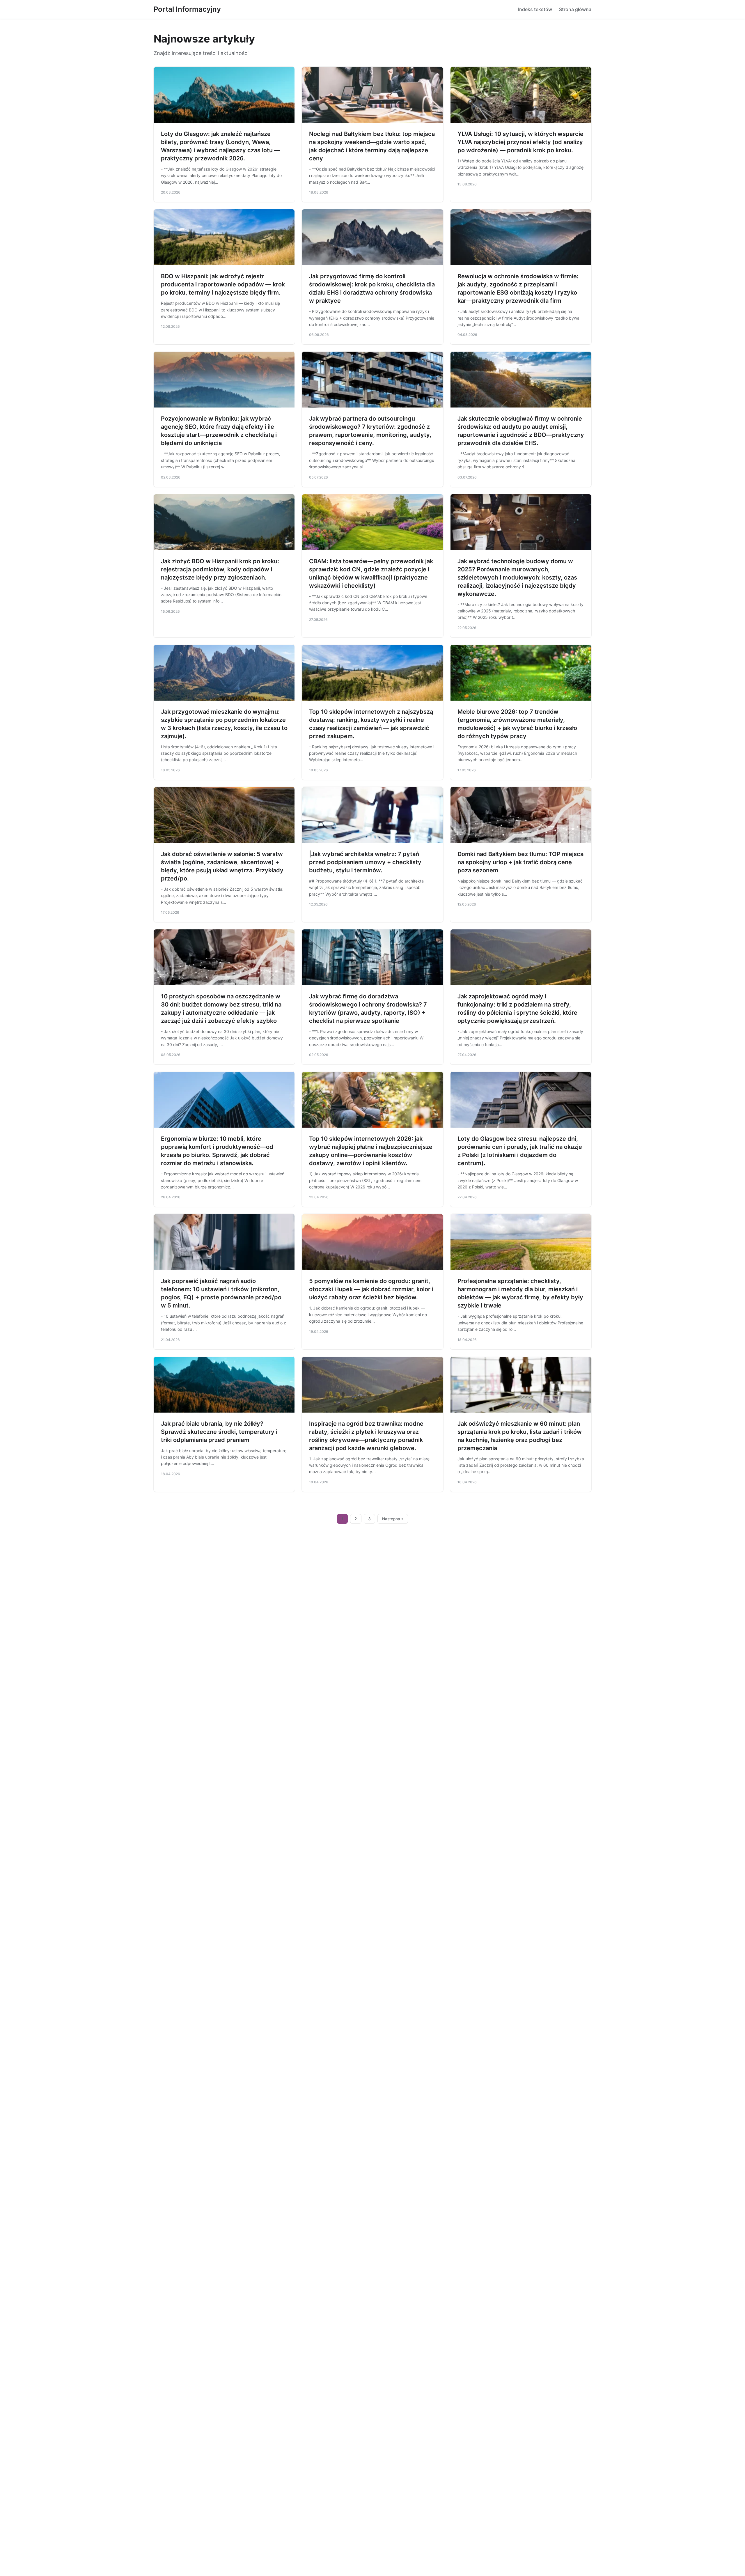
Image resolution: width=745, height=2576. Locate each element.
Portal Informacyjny (187, 9)
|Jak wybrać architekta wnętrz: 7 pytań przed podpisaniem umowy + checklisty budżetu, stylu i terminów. (365, 862)
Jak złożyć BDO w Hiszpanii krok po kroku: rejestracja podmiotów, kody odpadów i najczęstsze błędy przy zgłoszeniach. (220, 569)
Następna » (393, 1519)
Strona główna (575, 9)
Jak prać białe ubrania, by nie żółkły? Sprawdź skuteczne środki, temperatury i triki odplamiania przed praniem (219, 1432)
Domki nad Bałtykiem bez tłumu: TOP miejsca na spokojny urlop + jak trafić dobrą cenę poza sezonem (520, 862)
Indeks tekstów (535, 9)
